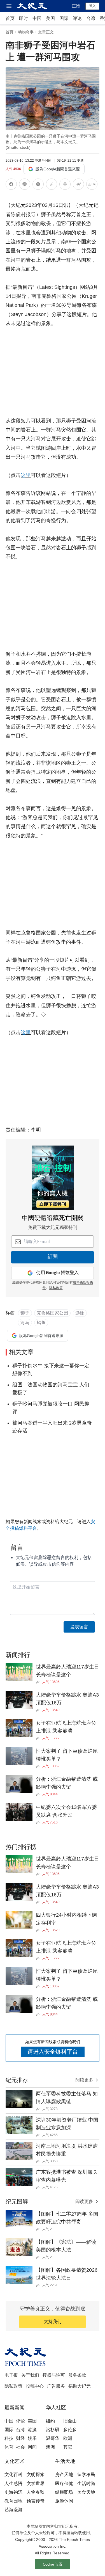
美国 (50, 18)
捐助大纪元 (80, 2386)
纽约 (50, 2421)
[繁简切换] (92, 185)
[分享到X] (38, 185)
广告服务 (56, 2386)
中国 (37, 18)
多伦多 (70, 2430)
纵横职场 (64, 2492)
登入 (92, 6)
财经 (20, 2438)
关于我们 (30, 2375)
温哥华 (53, 2438)
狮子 (25, 1313)
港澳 (32, 2430)
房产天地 (64, 2475)
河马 (25, 1323)
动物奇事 (26, 32)
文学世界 (36, 2484)
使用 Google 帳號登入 (57, 1273)
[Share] (39, 1682)
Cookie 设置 (53, 2564)
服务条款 (77, 2375)
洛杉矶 (53, 2430)
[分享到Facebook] (11, 185)
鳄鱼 (41, 1323)
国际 (64, 18)
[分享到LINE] (25, 185)
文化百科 (13, 2475)
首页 (10, 18)
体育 (9, 2447)
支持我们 (53, 2322)
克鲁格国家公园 (52, 1313)
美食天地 (86, 2492)
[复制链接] (52, 184)
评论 (77, 18)
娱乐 (32, 2438)
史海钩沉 (13, 2492)
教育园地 (13, 2501)
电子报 (11, 2375)
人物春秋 (36, 2492)
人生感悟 (13, 2484)
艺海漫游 (13, 2510)
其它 (68, 2447)
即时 (24, 18)
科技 (9, 2438)
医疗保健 (64, 2484)
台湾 (91, 18)
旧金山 (70, 2421)
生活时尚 (86, 2484)
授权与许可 (54, 2375)
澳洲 (50, 2447)
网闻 (32, 2447)
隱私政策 (56, 1288)
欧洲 (68, 2438)
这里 (26, 475)
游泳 (80, 1313)
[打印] (65, 185)
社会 (20, 2447)
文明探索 (36, 2475)
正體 (76, 6)
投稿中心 (35, 2386)
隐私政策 (13, 2386)
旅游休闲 (64, 2501)
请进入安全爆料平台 (53, 2052)
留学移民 (86, 2475)
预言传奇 (36, 2501)
